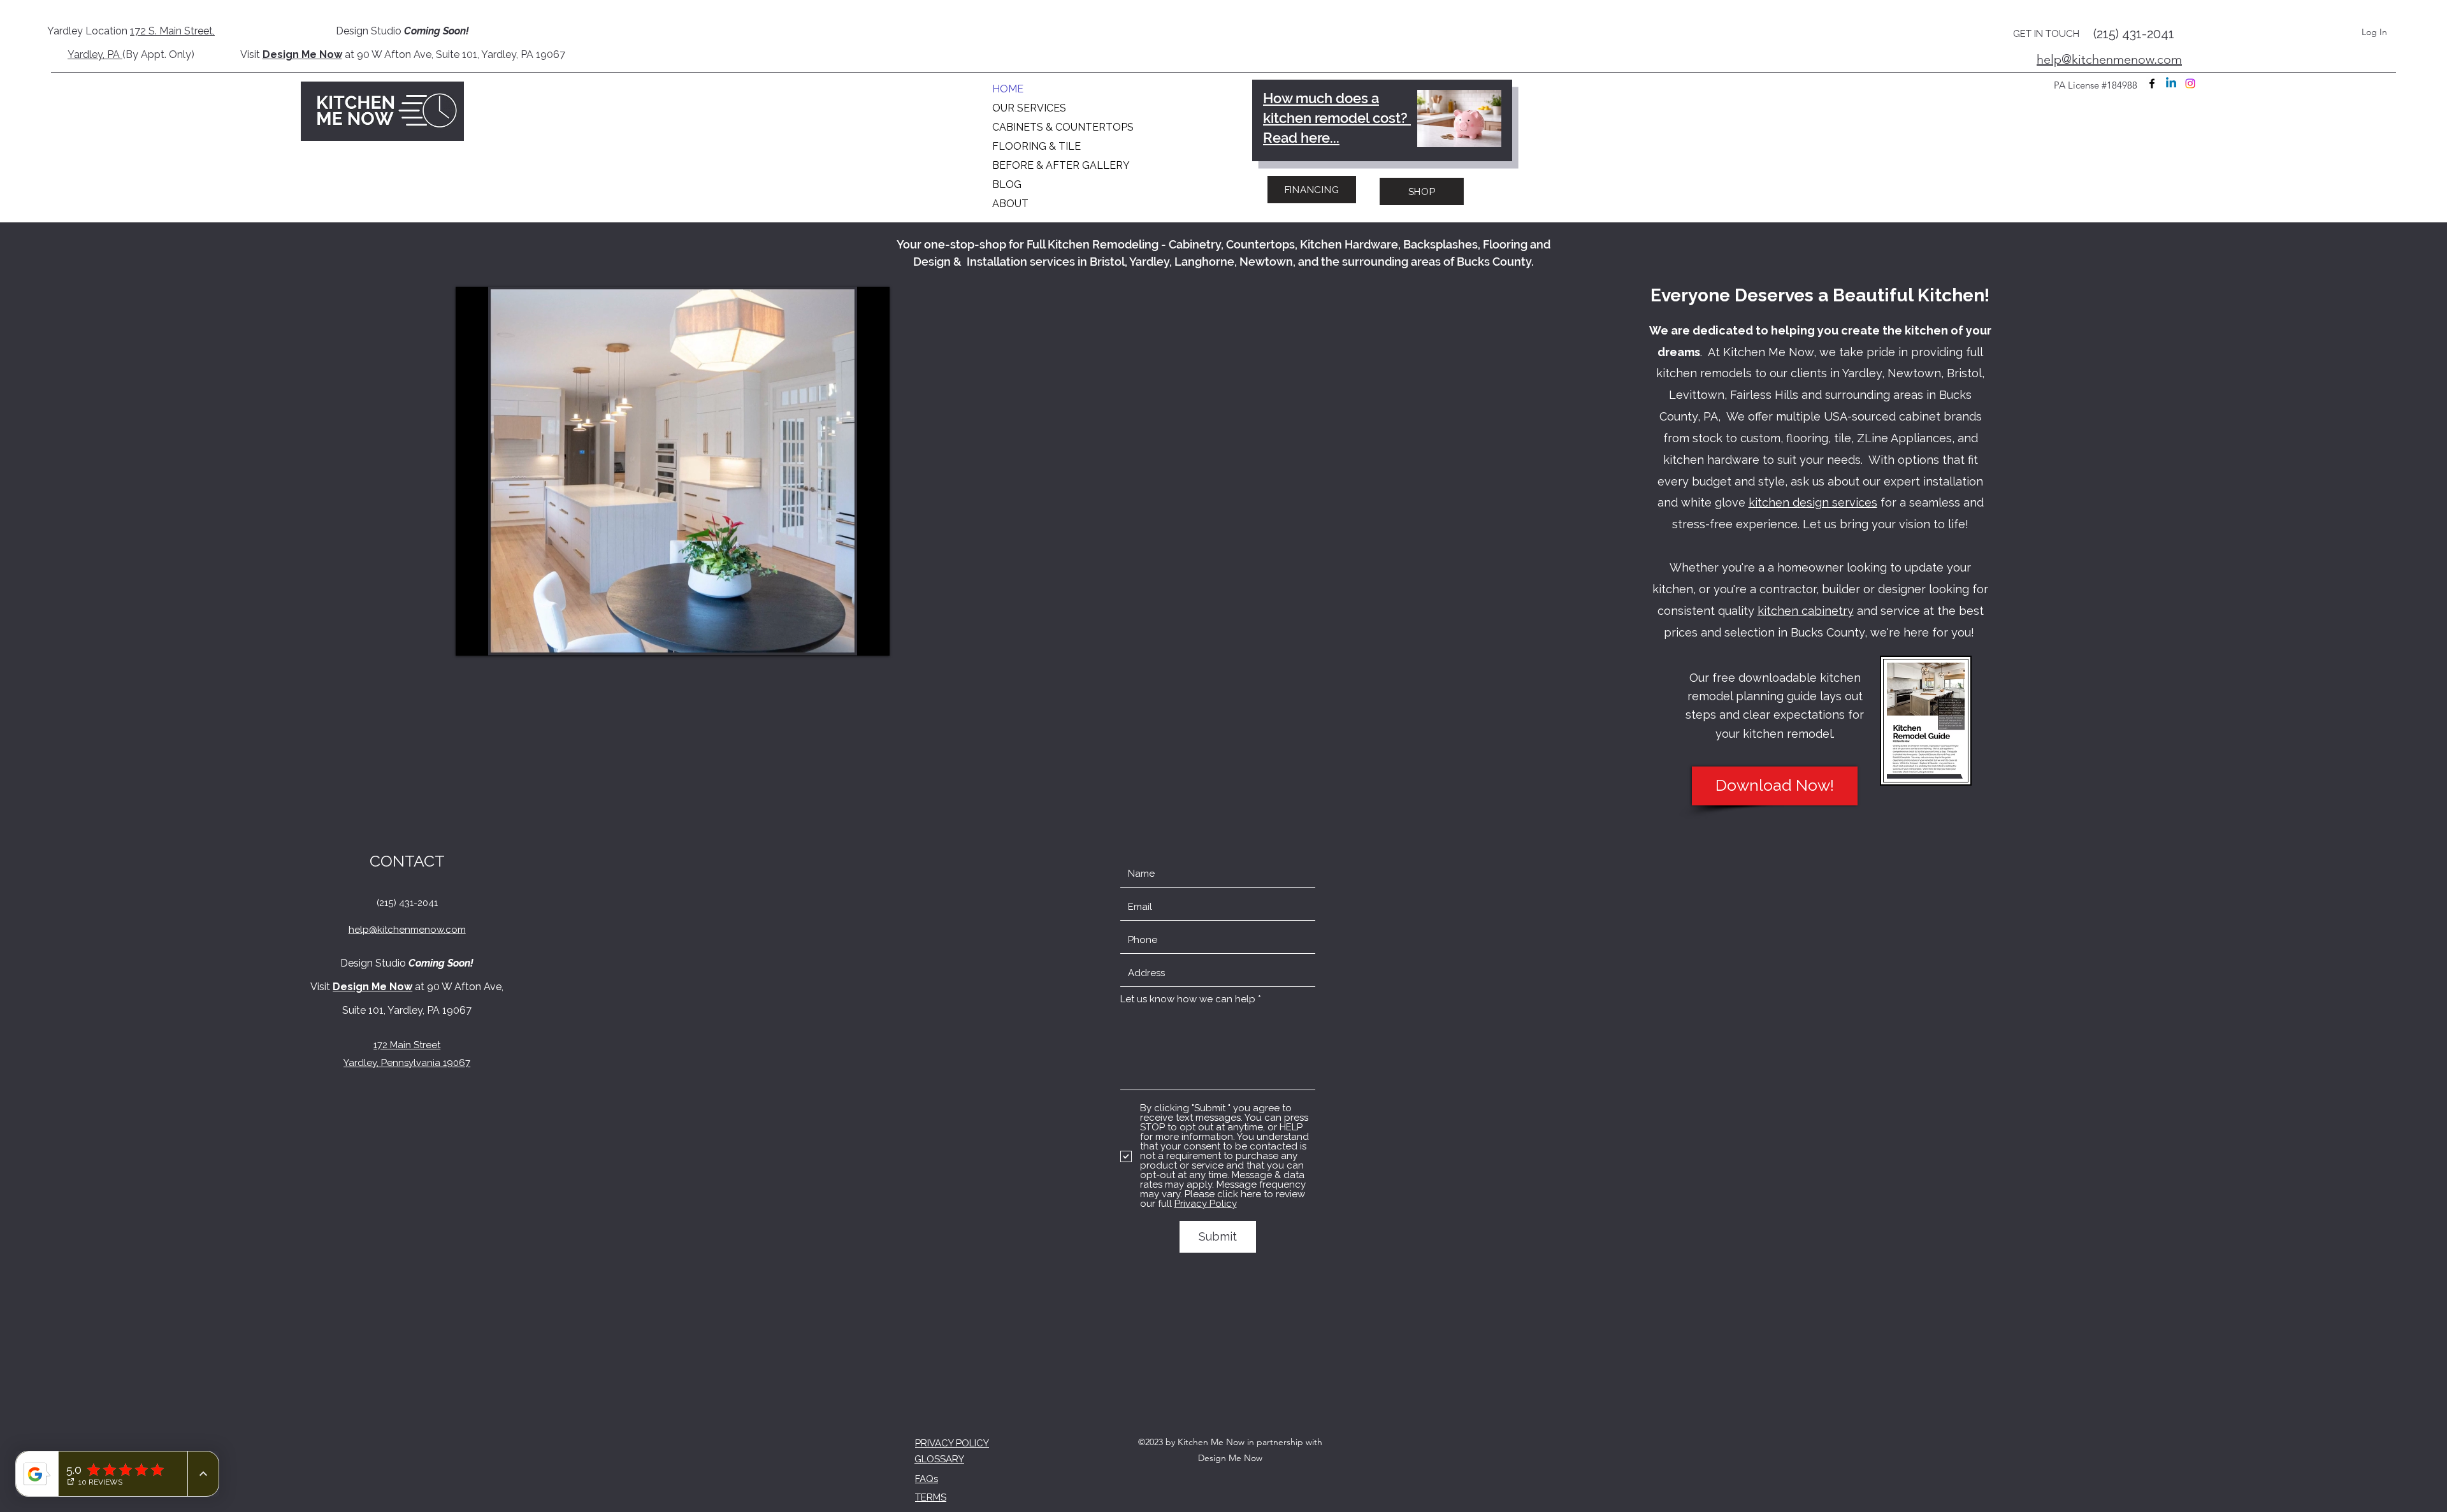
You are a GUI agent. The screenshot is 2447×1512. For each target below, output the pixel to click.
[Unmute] (494, 638)
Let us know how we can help (1188, 999)
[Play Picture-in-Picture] (851, 638)
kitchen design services (1813, 502)
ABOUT (1010, 204)
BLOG (1007, 184)
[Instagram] (2190, 83)
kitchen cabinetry (1806, 611)
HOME (1008, 89)
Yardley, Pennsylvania (392, 1063)
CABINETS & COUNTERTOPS (1059, 127)
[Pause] (472, 638)
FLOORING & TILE (1036, 146)
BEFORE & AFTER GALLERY (1059, 165)
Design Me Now (302, 54)
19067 (455, 1063)
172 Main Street (407, 1045)
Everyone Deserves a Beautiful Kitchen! (1820, 295)
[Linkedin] (2171, 83)
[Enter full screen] (872, 638)
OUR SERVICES (1029, 108)
